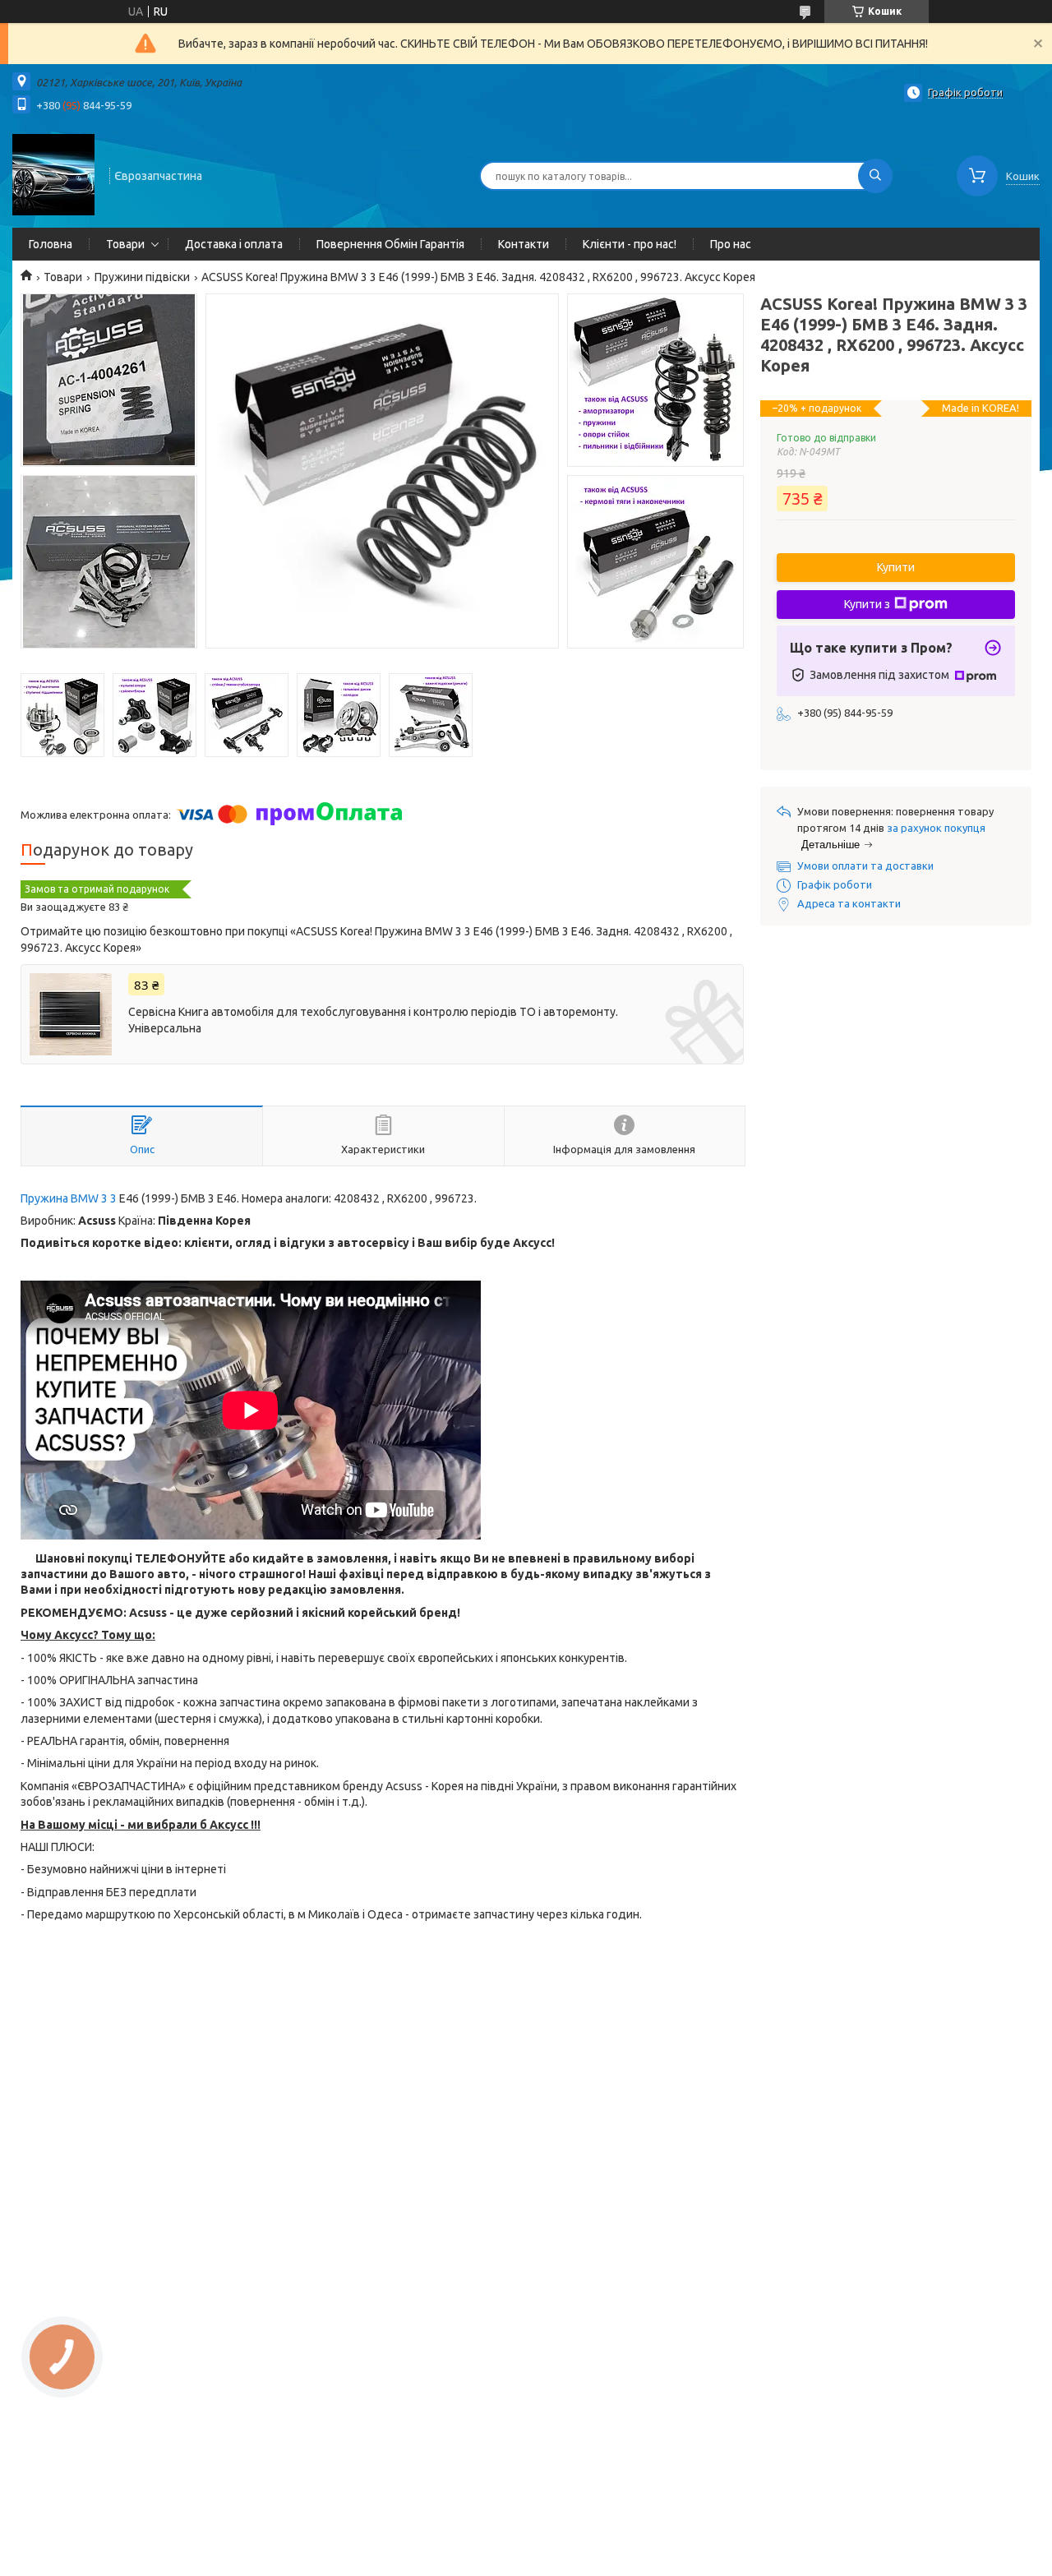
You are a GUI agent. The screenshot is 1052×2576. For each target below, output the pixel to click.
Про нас (731, 244)
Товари (125, 244)
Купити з (867, 604)
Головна (51, 244)
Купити (896, 567)
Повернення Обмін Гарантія (390, 244)
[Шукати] (875, 176)
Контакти (524, 244)
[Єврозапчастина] (53, 174)
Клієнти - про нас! (630, 244)
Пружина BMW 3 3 (70, 1198)
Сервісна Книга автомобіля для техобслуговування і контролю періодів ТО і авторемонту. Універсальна (373, 1020)
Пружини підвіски (142, 277)
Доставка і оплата (234, 244)
